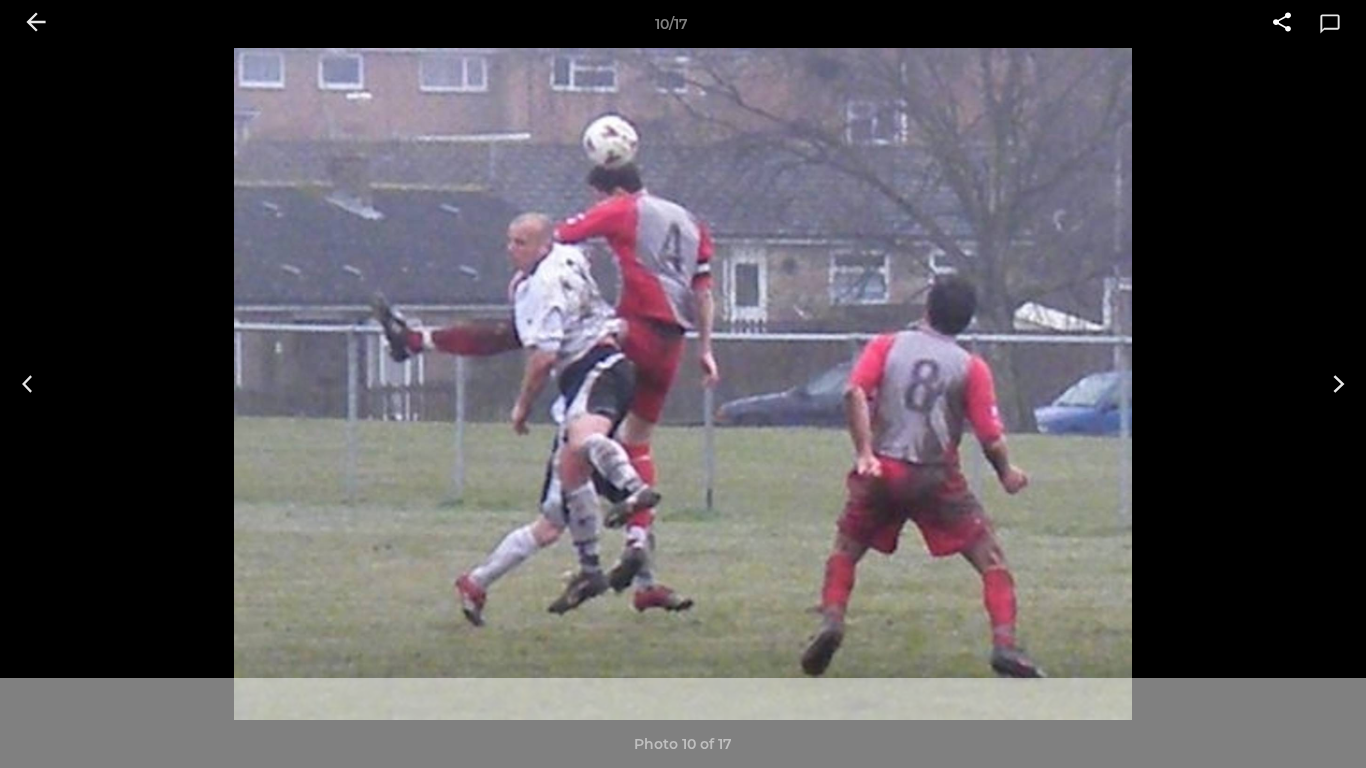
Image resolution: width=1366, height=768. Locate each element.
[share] (1282, 24)
